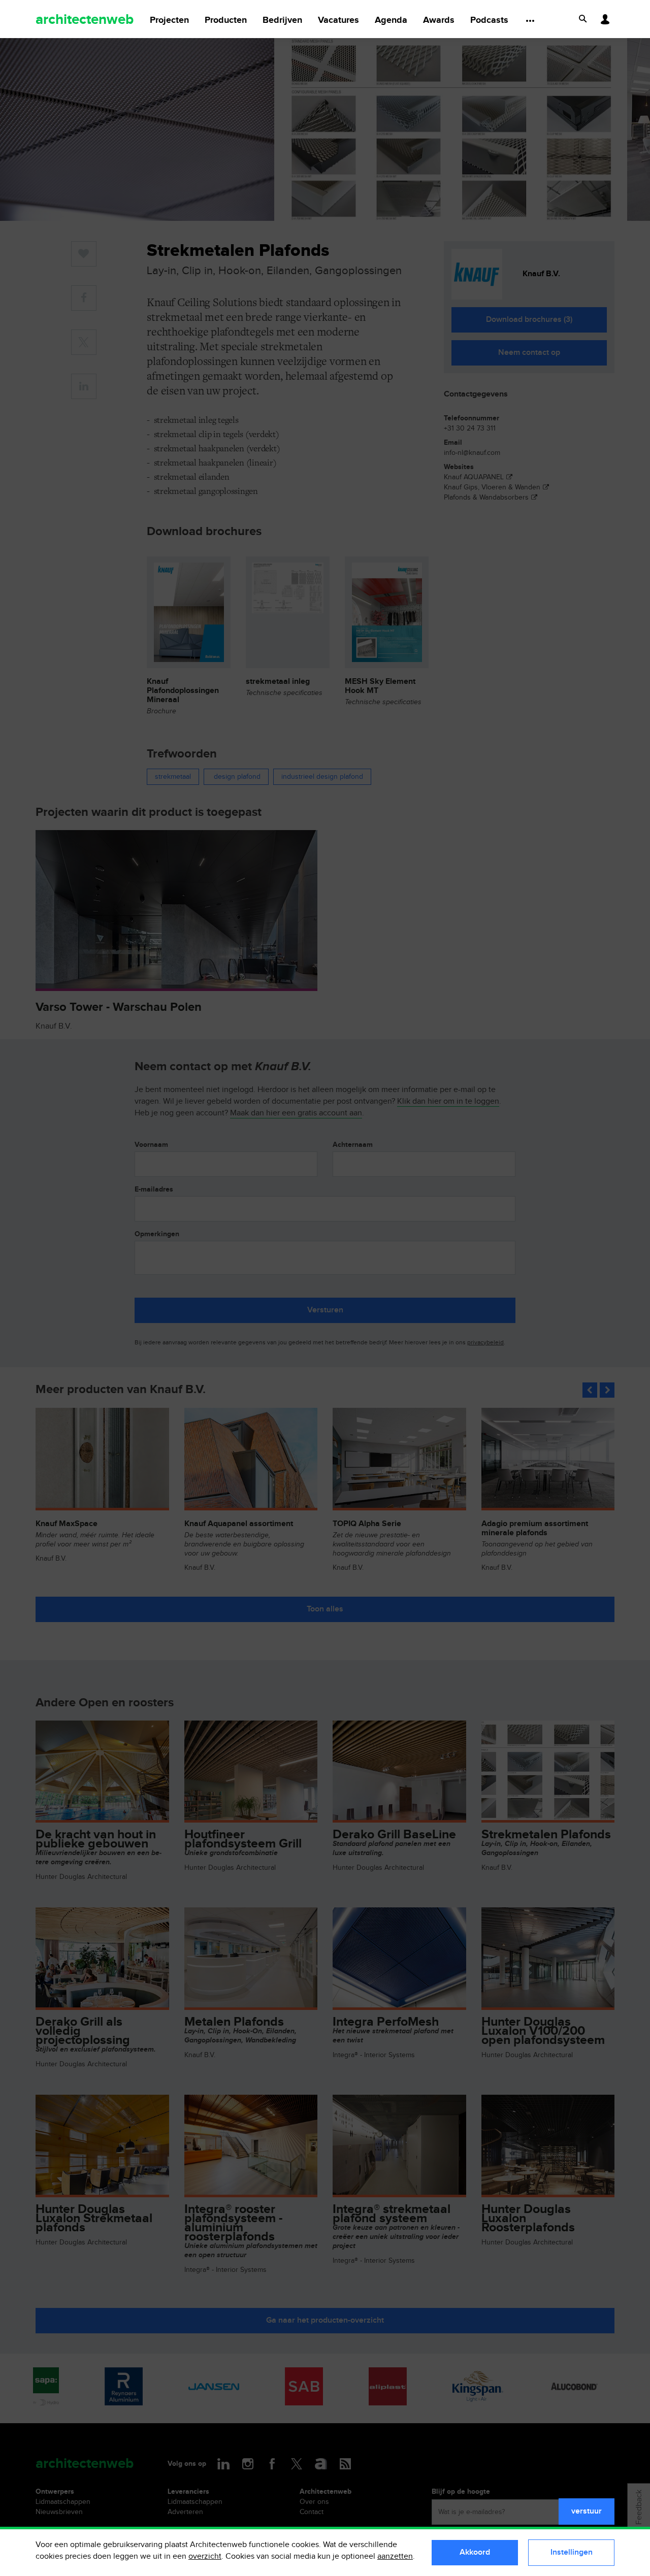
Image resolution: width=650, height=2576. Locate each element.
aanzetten (395, 2556)
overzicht (205, 2556)
